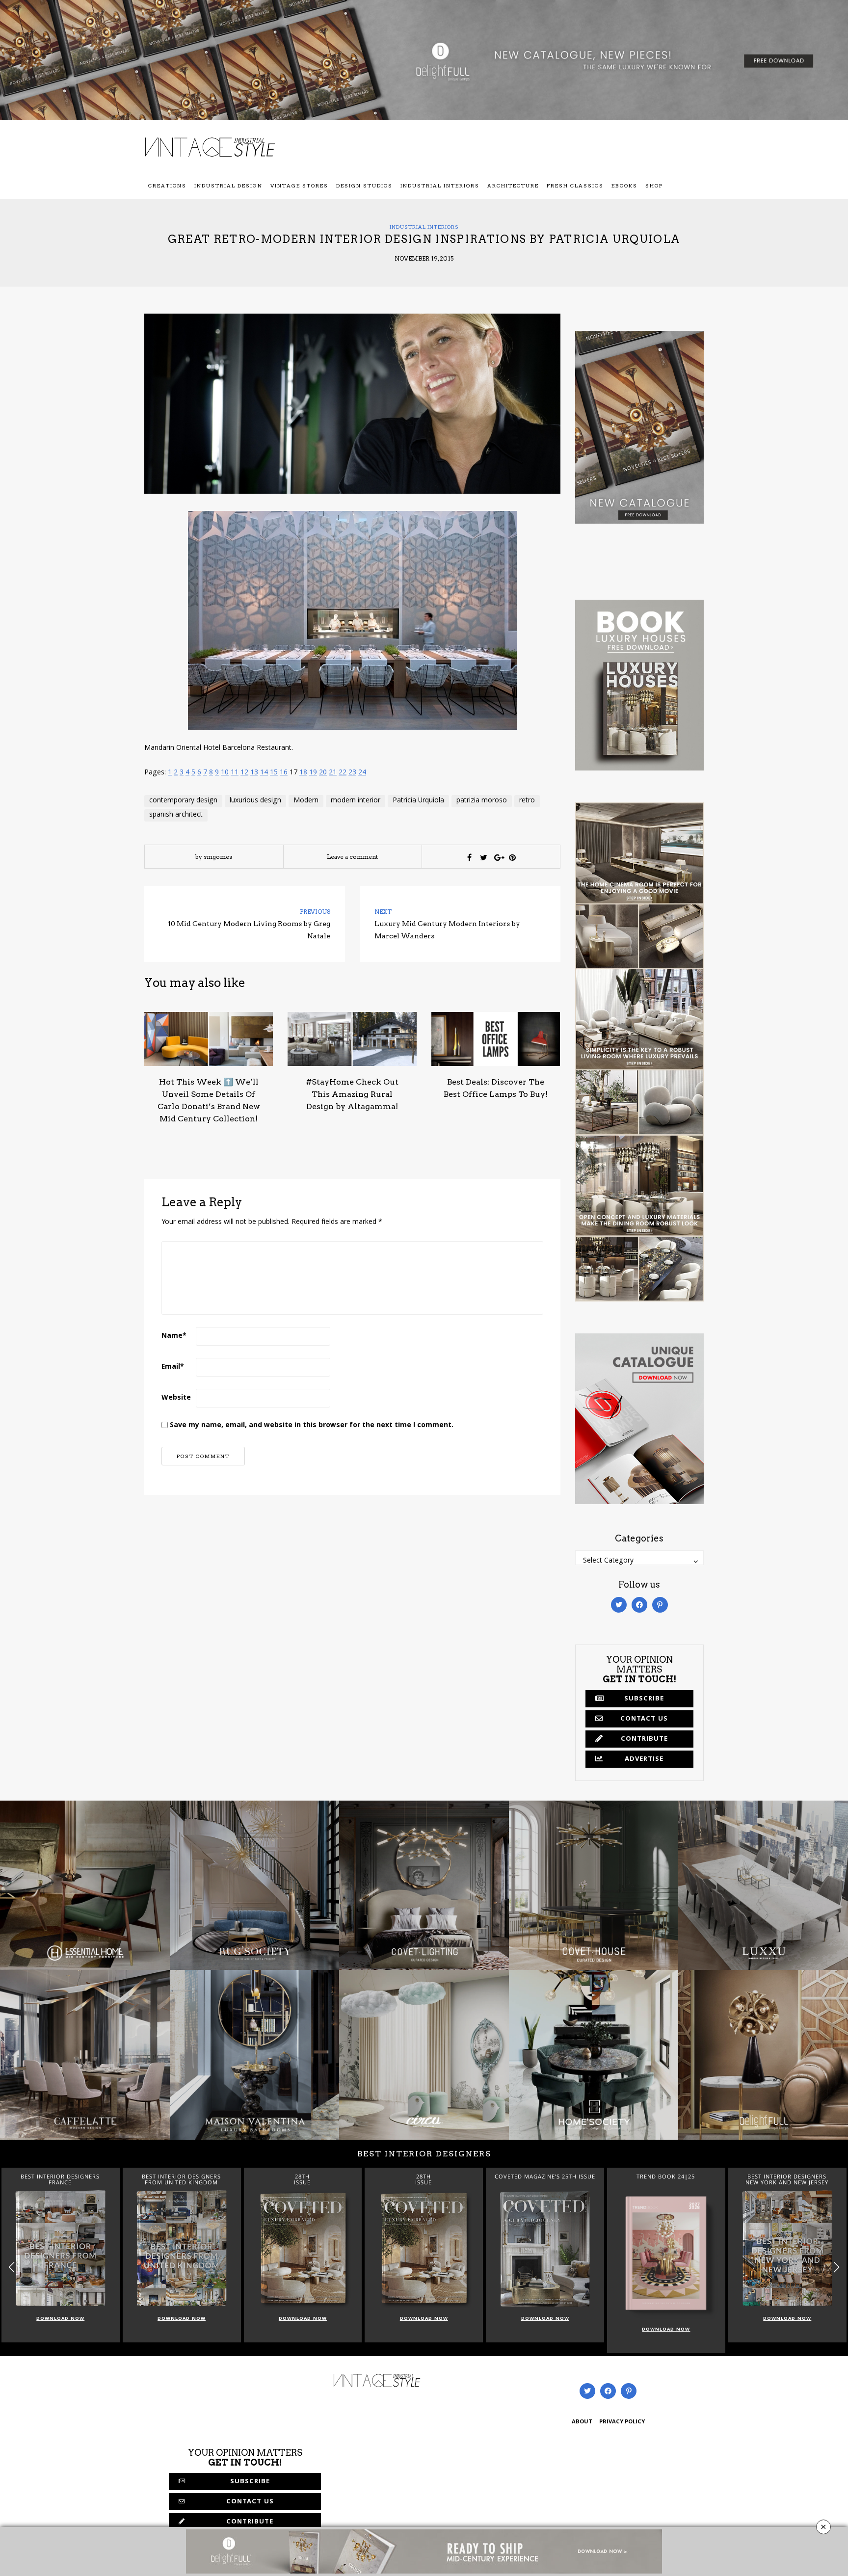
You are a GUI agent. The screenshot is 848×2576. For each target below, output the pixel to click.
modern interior (356, 801)
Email (173, 1367)
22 (343, 773)
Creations (167, 186)
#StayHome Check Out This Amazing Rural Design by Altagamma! (352, 1094)
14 (264, 773)
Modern (306, 801)
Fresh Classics (575, 186)
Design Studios (364, 186)
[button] (836, 2267)
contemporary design (183, 801)
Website (176, 1398)
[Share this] (470, 857)
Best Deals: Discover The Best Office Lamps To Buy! (496, 1088)
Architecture (513, 186)
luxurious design (255, 801)
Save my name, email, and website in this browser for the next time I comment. (312, 1426)
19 (313, 773)
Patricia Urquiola (418, 801)
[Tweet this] (484, 857)
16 (284, 773)
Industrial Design (228, 186)
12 (244, 773)
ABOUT (582, 2422)
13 (254, 773)
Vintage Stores (299, 186)
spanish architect (176, 815)
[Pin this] (512, 857)
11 (235, 773)
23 (352, 773)
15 (274, 773)
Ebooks (624, 186)
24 (362, 773)
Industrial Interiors (440, 186)
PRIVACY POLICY (622, 2422)
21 (333, 773)
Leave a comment (352, 857)
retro (527, 801)
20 (323, 773)
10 (225, 773)
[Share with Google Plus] (498, 857)
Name (174, 1336)
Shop (654, 186)
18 (303, 773)
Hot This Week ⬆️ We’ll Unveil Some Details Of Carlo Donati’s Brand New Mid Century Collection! (209, 1100)
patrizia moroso (482, 801)
